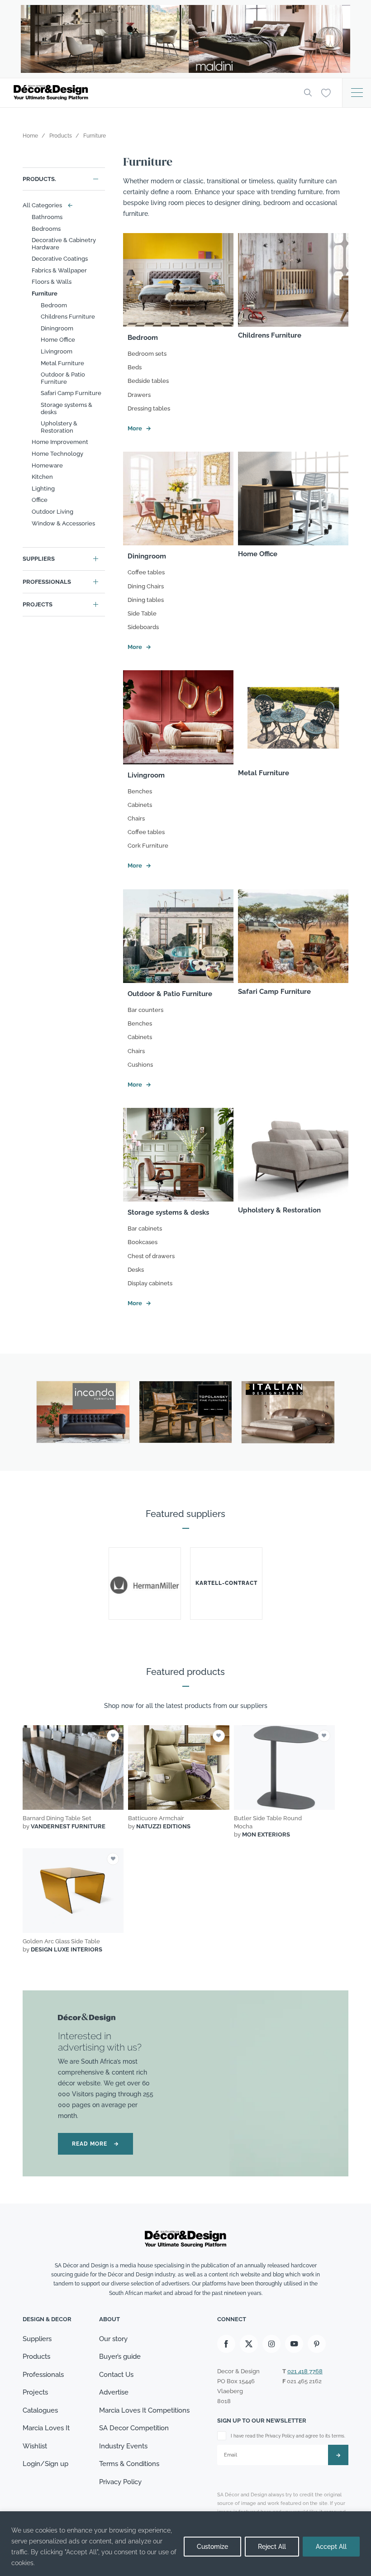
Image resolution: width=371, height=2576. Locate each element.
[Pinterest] (317, 2344)
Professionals (47, 582)
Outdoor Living (52, 512)
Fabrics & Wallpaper (59, 270)
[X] (249, 2344)
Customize (212, 2547)
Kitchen (42, 477)
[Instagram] (271, 2344)
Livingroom (57, 351)
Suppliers (39, 559)
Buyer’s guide (120, 2357)
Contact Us (116, 2375)
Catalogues (40, 2410)
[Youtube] (294, 2344)
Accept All (331, 2547)
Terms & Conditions (129, 2464)
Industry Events (123, 2446)
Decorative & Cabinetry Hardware (64, 244)
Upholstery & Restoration (59, 427)
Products (36, 2357)
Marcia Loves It (46, 2428)
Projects (38, 604)
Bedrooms (46, 229)
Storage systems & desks (67, 408)
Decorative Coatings (60, 259)
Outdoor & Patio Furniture (63, 378)
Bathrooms (47, 217)
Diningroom (57, 328)
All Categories (46, 205)
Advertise (114, 2392)
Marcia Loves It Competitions (144, 2410)
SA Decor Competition (134, 2428)
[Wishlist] (326, 92)
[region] (185, 2544)
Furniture (45, 293)
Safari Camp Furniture (71, 393)
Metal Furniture (62, 363)
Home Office (58, 340)
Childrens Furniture (68, 317)
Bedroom (54, 305)
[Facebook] (226, 2344)
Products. (39, 179)
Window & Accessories (63, 523)
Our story (113, 2339)
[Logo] (152, 93)
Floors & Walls (52, 282)
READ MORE (95, 2144)
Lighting (43, 489)
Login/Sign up (45, 2464)
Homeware (47, 465)
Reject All (272, 2547)
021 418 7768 (305, 2371)
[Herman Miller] (145, 1584)
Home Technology (57, 454)
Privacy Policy (120, 2482)
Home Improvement (60, 442)
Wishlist (35, 2446)
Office (40, 500)
